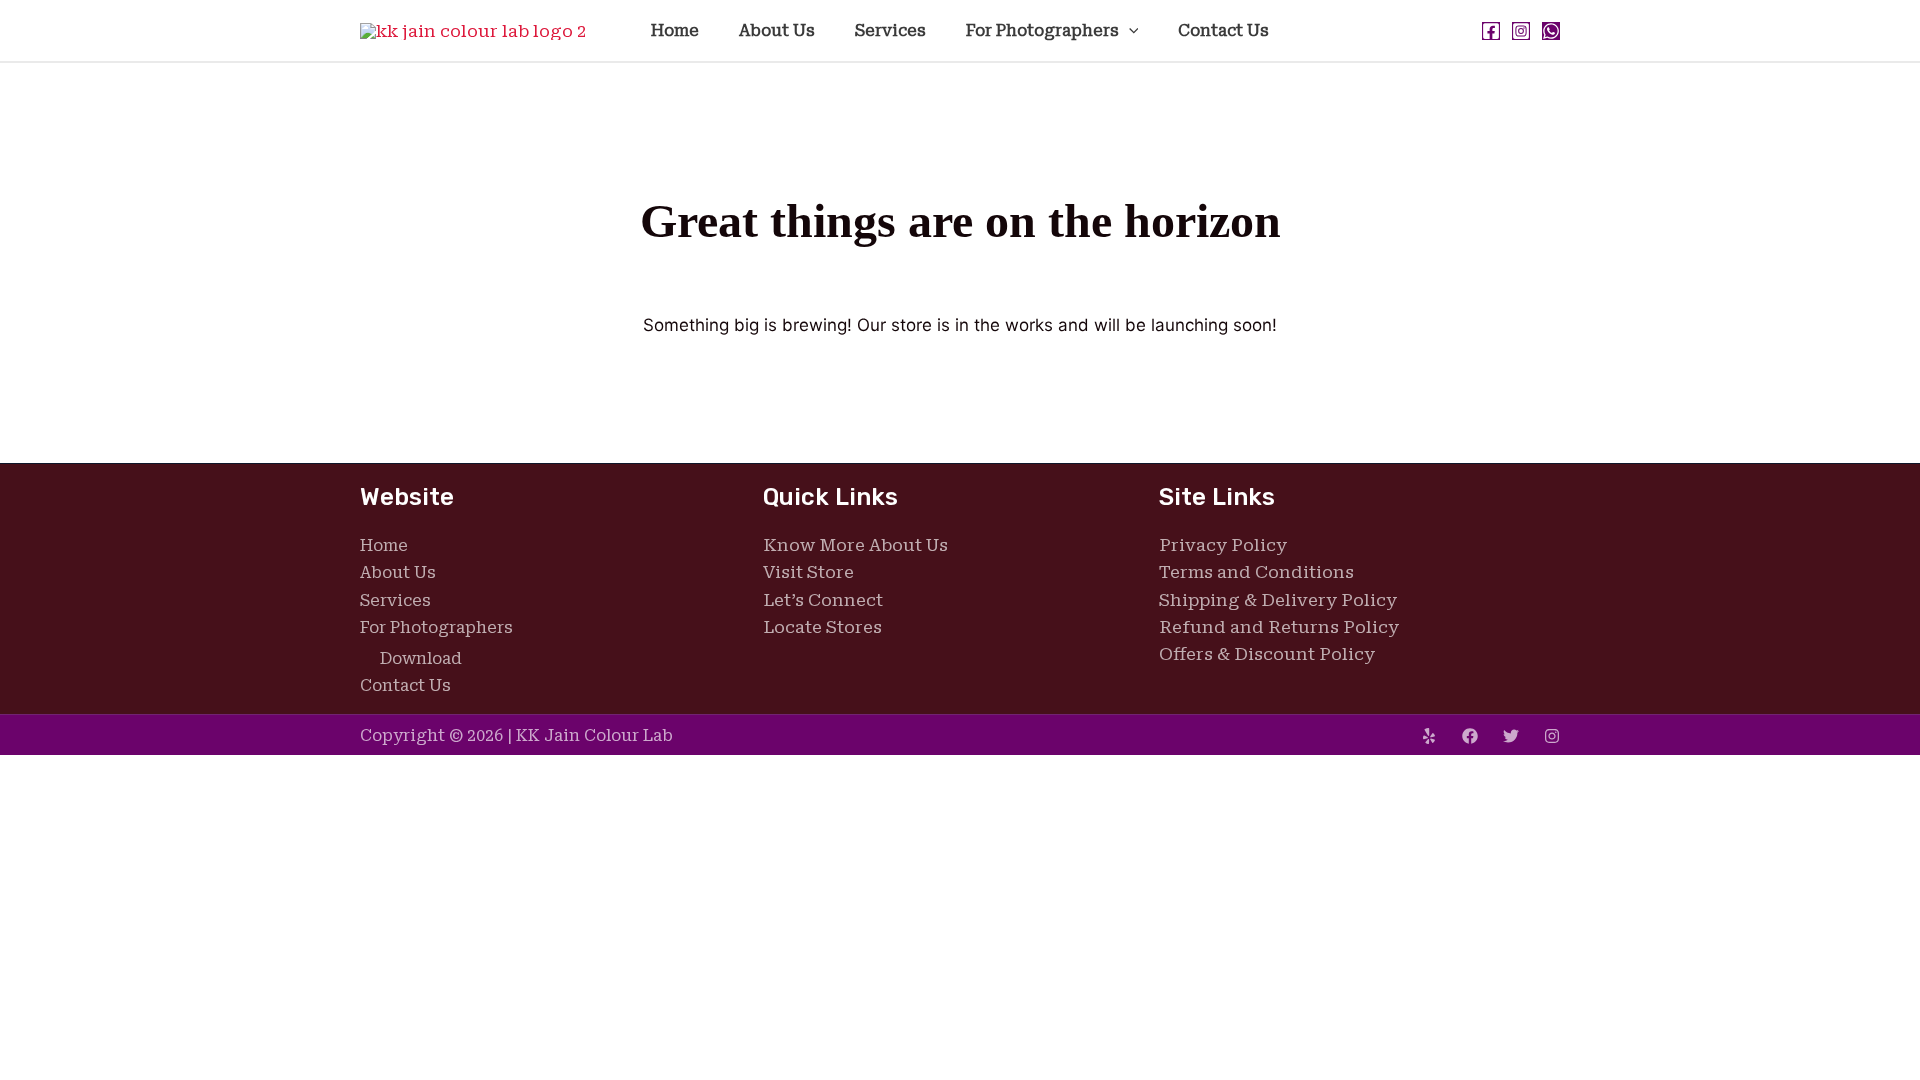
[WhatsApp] (1551, 31)
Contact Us (1223, 30)
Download (421, 658)
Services (890, 30)
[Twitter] (1511, 736)
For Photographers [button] (1042, 30)
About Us (777, 30)
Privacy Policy (1223, 545)
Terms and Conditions (1256, 572)
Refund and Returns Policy (1279, 627)
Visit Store (808, 572)
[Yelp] (1429, 736)
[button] (1129, 30)
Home (675, 30)
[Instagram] (1521, 31)
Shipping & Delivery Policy (1278, 600)
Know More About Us (855, 545)
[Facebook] (1491, 31)
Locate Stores (822, 627)
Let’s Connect (823, 600)
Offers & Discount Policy (1267, 654)
